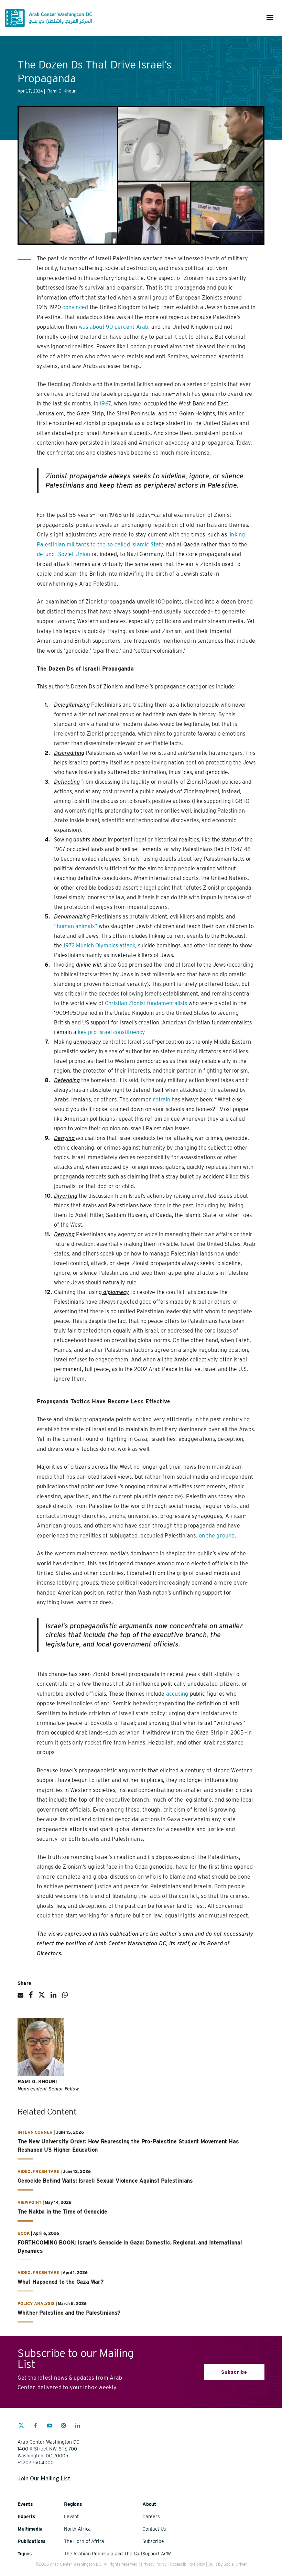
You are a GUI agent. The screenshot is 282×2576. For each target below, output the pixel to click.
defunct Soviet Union (64, 554)
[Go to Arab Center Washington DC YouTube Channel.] (50, 2426)
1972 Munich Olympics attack (99, 945)
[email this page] (20, 1998)
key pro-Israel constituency (111, 1032)
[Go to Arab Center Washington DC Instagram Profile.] (64, 2426)
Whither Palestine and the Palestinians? (70, 2313)
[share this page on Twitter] (42, 1998)
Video (24, 2171)
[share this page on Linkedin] (53, 1998)
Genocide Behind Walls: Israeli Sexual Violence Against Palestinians (105, 2181)
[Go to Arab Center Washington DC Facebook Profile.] (35, 2426)
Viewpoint (30, 2202)
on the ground (217, 1536)
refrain (162, 1100)
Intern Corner (35, 2132)
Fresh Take (46, 2171)
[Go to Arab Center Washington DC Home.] (49, 18)
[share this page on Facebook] (31, 1998)
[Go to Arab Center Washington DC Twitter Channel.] (21, 2426)
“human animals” (76, 926)
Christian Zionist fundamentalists (146, 1003)
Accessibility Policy (187, 2564)
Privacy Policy (154, 2564)
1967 (105, 404)
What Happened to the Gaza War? (61, 2282)
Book (24, 2233)
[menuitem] (21, 2429)
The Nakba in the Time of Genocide (62, 2212)
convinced (75, 307)
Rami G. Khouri (37, 2082)
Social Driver (235, 2564)
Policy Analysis (36, 2303)
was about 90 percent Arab (114, 327)
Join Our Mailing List (44, 2478)
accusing (177, 1694)
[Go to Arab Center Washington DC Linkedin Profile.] (78, 2426)
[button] (270, 18)
